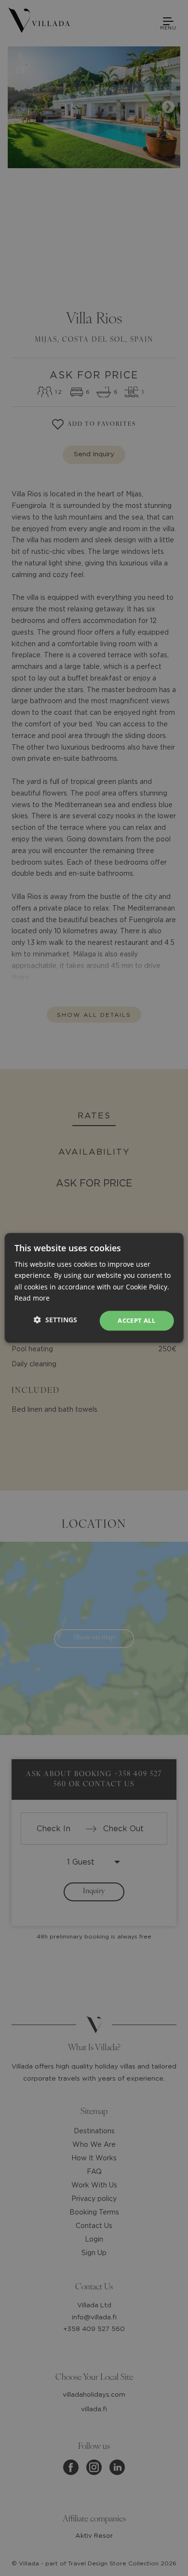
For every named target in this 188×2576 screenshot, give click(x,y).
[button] (55, 1320)
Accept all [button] (136, 1320)
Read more (32, 1298)
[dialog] (94, 1288)
